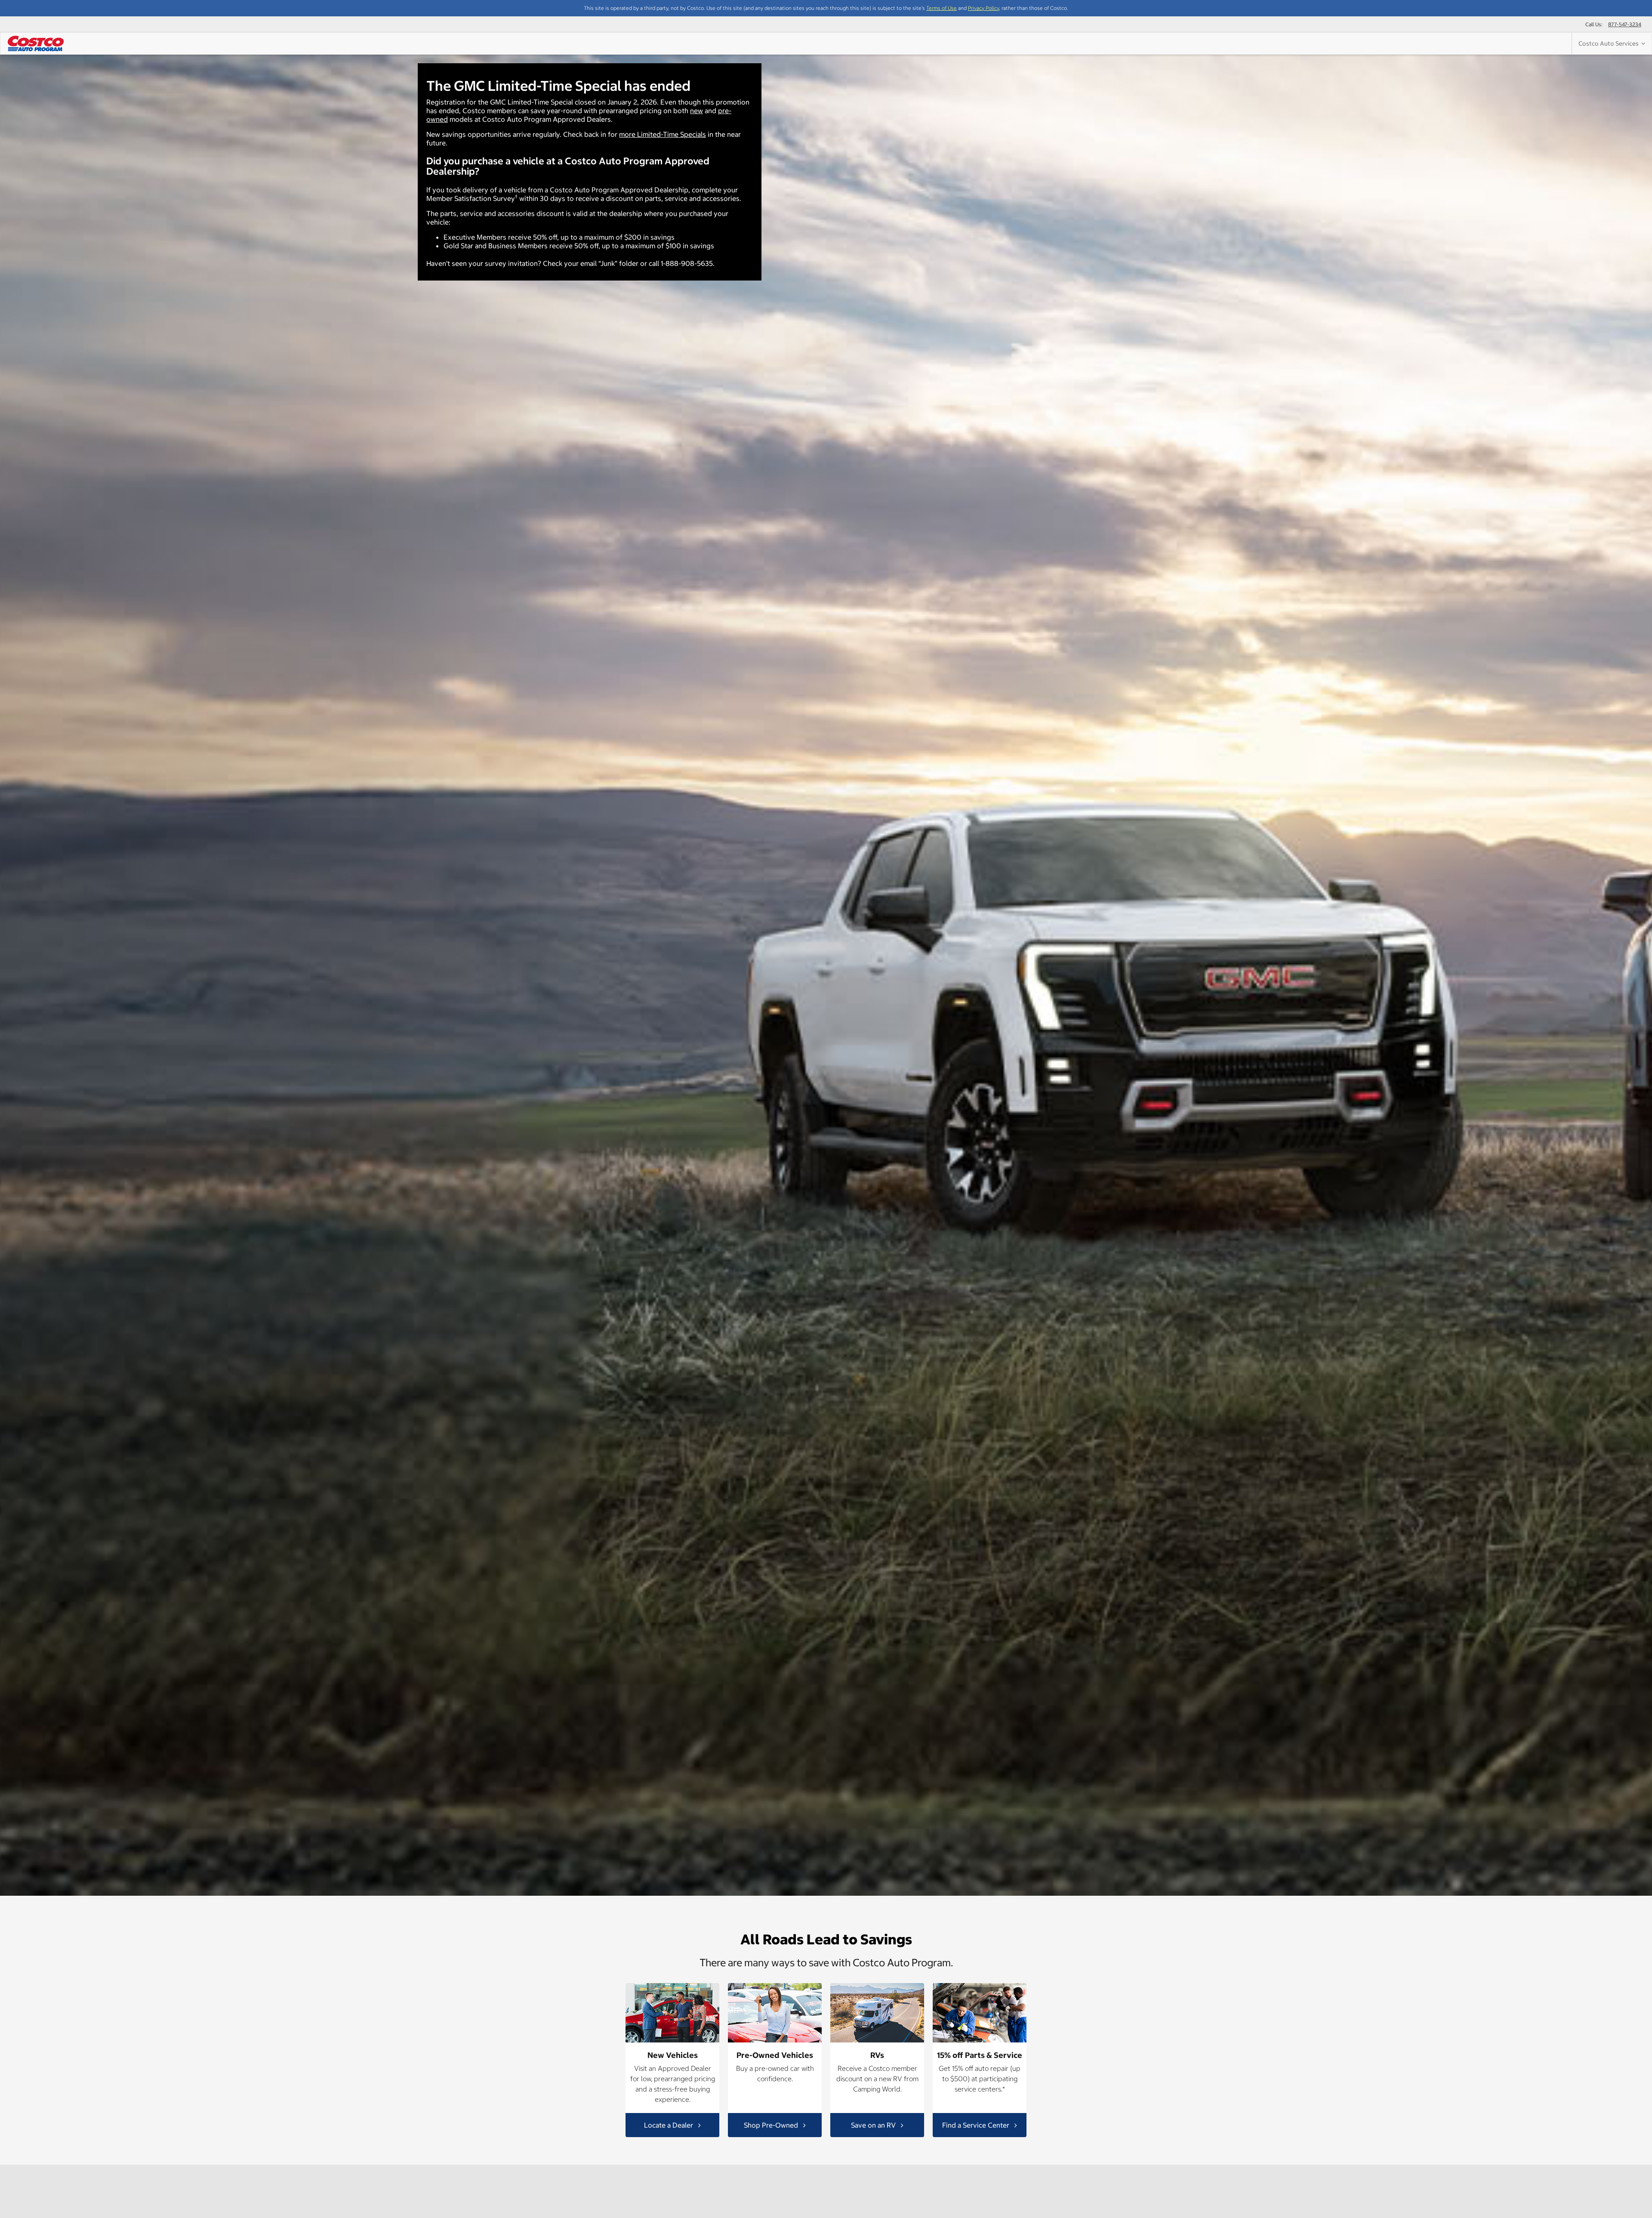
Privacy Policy (983, 8)
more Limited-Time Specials (663, 134)
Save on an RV (874, 2125)
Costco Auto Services (1610, 43)
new (697, 111)
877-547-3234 (1625, 24)
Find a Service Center (977, 2125)
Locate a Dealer (669, 2125)
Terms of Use (942, 8)
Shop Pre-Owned (772, 2125)
